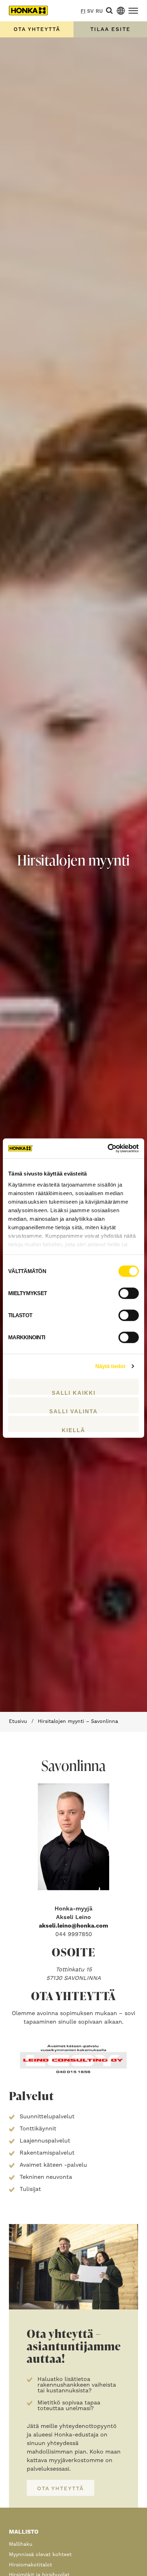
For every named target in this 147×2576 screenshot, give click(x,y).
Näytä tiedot (110, 1366)
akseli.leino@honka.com (73, 1926)
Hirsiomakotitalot (31, 2565)
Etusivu (18, 1721)
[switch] (129, 1293)
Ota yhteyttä (37, 29)
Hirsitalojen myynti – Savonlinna (78, 1721)
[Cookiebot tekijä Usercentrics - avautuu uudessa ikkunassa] (108, 1148)
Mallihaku (21, 2544)
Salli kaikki (74, 1392)
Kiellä (73, 1429)
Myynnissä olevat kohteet (40, 2555)
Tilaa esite (110, 29)
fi (83, 11)
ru (99, 11)
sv (90, 11)
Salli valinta (73, 1411)
